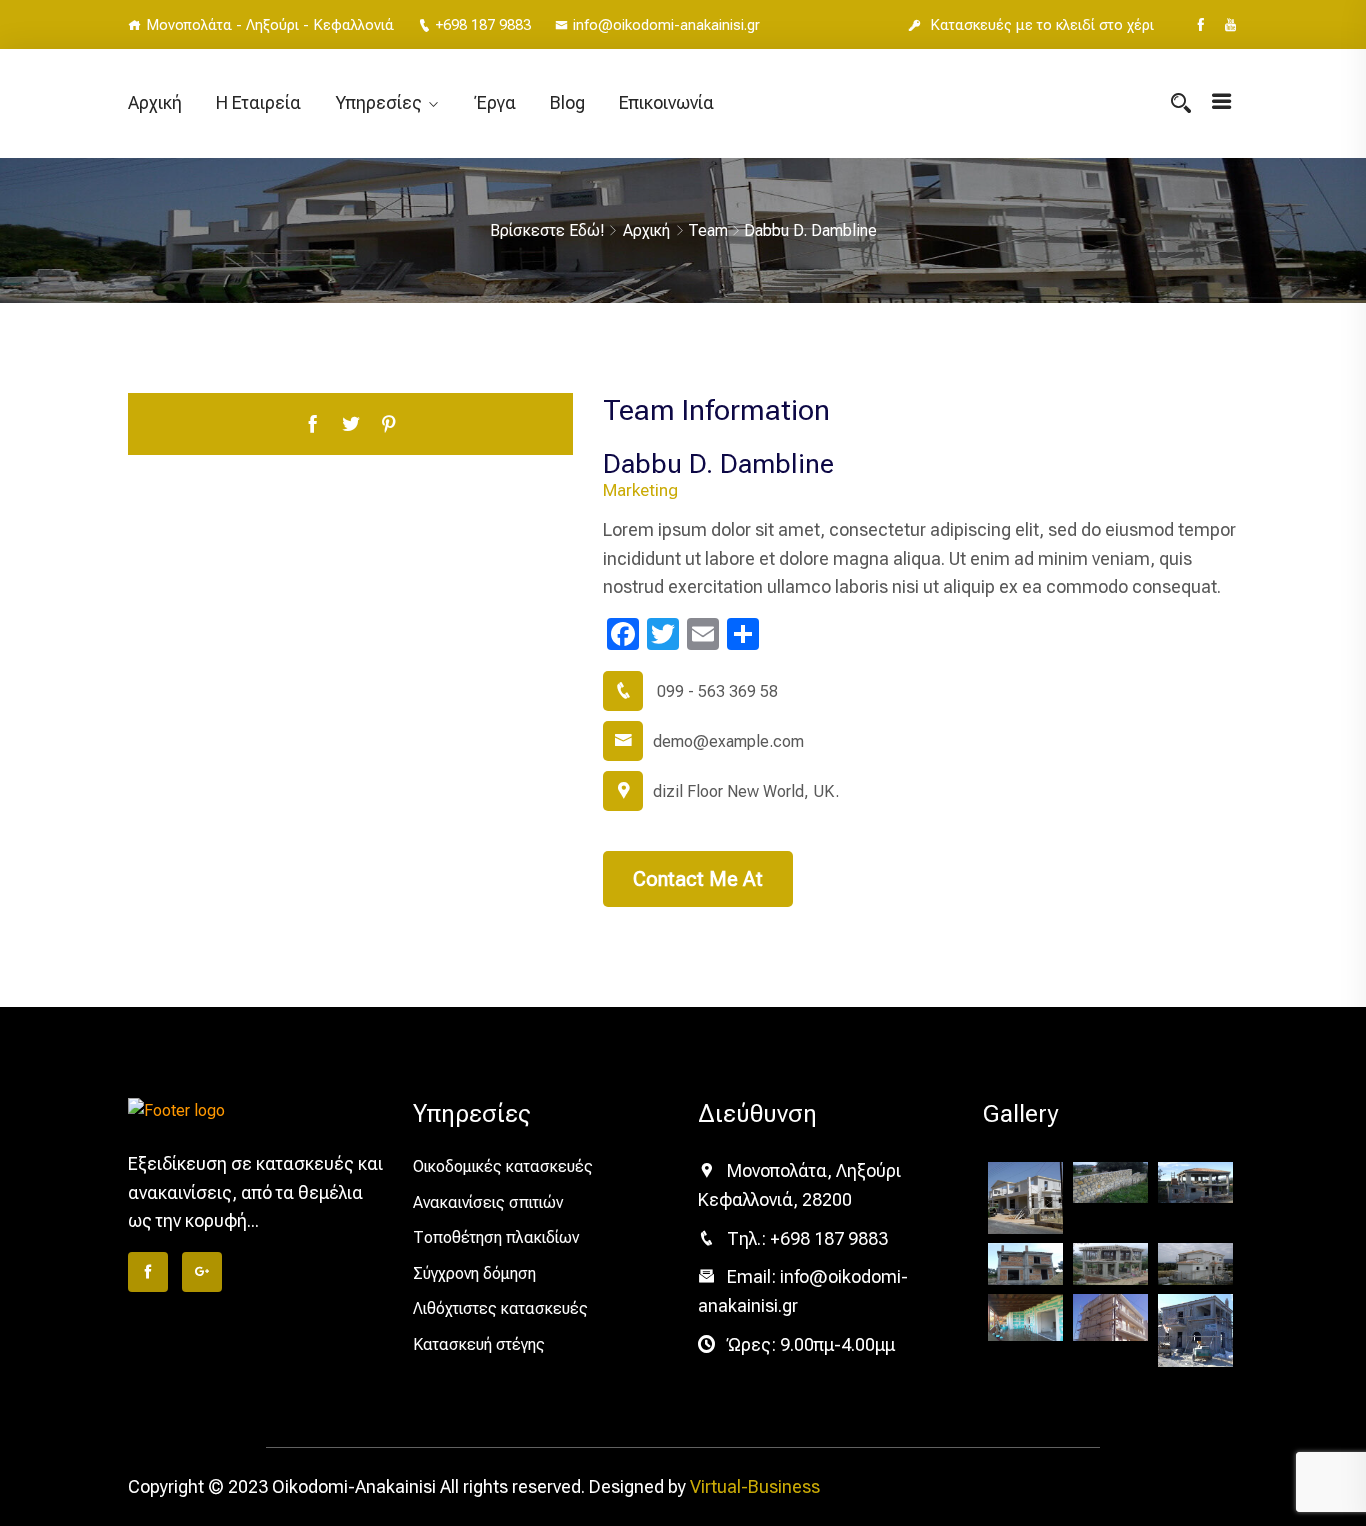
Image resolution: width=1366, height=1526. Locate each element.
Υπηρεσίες (378, 102)
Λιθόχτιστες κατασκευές (500, 1308)
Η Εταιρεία (258, 102)
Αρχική (155, 102)
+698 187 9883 (483, 25)
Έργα (495, 102)
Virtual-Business (755, 1486)
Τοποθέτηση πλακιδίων (496, 1237)
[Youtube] (1230, 25)
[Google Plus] (202, 1272)
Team (708, 230)
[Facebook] (1200, 25)
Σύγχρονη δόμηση (474, 1273)
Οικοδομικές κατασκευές (503, 1166)
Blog (567, 102)
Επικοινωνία (666, 102)
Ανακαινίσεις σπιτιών (488, 1202)
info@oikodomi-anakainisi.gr (666, 25)
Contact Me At (698, 879)
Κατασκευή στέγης (479, 1344)
